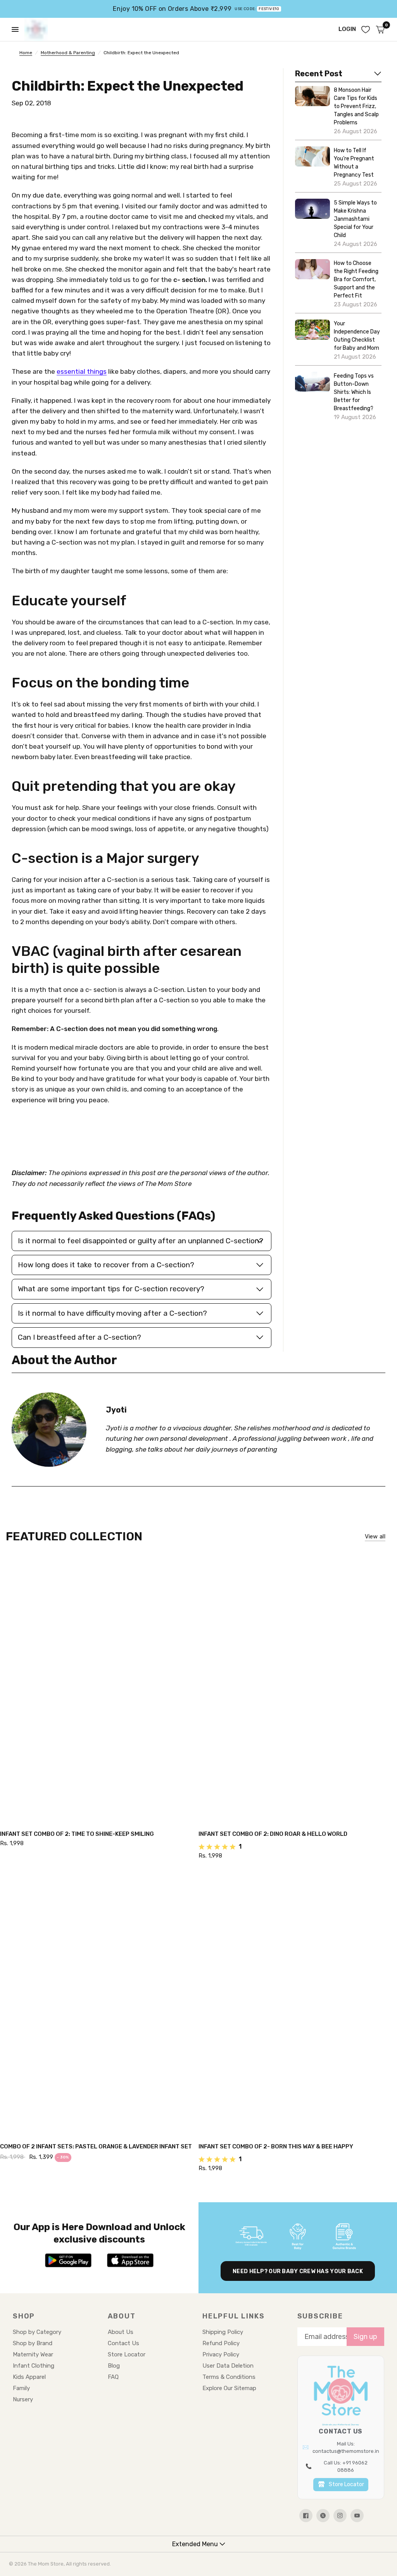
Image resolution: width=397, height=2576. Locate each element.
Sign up (365, 2337)
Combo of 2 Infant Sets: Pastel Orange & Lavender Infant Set (96, 2146)
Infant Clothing (34, 2366)
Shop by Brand (33, 2343)
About (122, 2316)
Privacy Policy (221, 2354)
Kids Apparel (29, 2377)
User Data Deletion (228, 2366)
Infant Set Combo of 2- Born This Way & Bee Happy (276, 2146)
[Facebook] (306, 2516)
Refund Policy (221, 2343)
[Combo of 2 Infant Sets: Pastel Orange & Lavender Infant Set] (99, 2003)
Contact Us (123, 2343)
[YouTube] (357, 2516)
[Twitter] (323, 2516)
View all (375, 1537)
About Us (121, 2332)
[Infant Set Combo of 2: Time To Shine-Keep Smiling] (99, 1690)
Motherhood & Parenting (68, 53)
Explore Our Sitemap (229, 2388)
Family (21, 2388)
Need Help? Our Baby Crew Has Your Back (298, 2271)
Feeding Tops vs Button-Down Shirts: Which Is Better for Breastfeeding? (354, 392)
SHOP (24, 2316)
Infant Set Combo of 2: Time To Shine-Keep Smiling (77, 1834)
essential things (82, 371)
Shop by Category (37, 2332)
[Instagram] (340, 2516)
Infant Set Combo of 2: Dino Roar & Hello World (273, 1834)
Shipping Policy (223, 2332)
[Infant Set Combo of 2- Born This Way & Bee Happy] (298, 2003)
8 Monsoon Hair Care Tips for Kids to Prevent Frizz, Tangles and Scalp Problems (356, 106)
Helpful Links (233, 2316)
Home (26, 53)
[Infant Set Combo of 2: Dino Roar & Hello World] (298, 1690)
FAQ (113, 2377)
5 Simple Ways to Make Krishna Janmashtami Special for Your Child (355, 219)
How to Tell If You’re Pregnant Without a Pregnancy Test (354, 163)
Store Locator (127, 2354)
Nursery (23, 2399)
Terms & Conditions (229, 2377)
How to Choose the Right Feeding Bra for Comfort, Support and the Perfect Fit (356, 279)
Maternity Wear (33, 2354)
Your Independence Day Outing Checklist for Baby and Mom (357, 336)
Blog (114, 2366)
